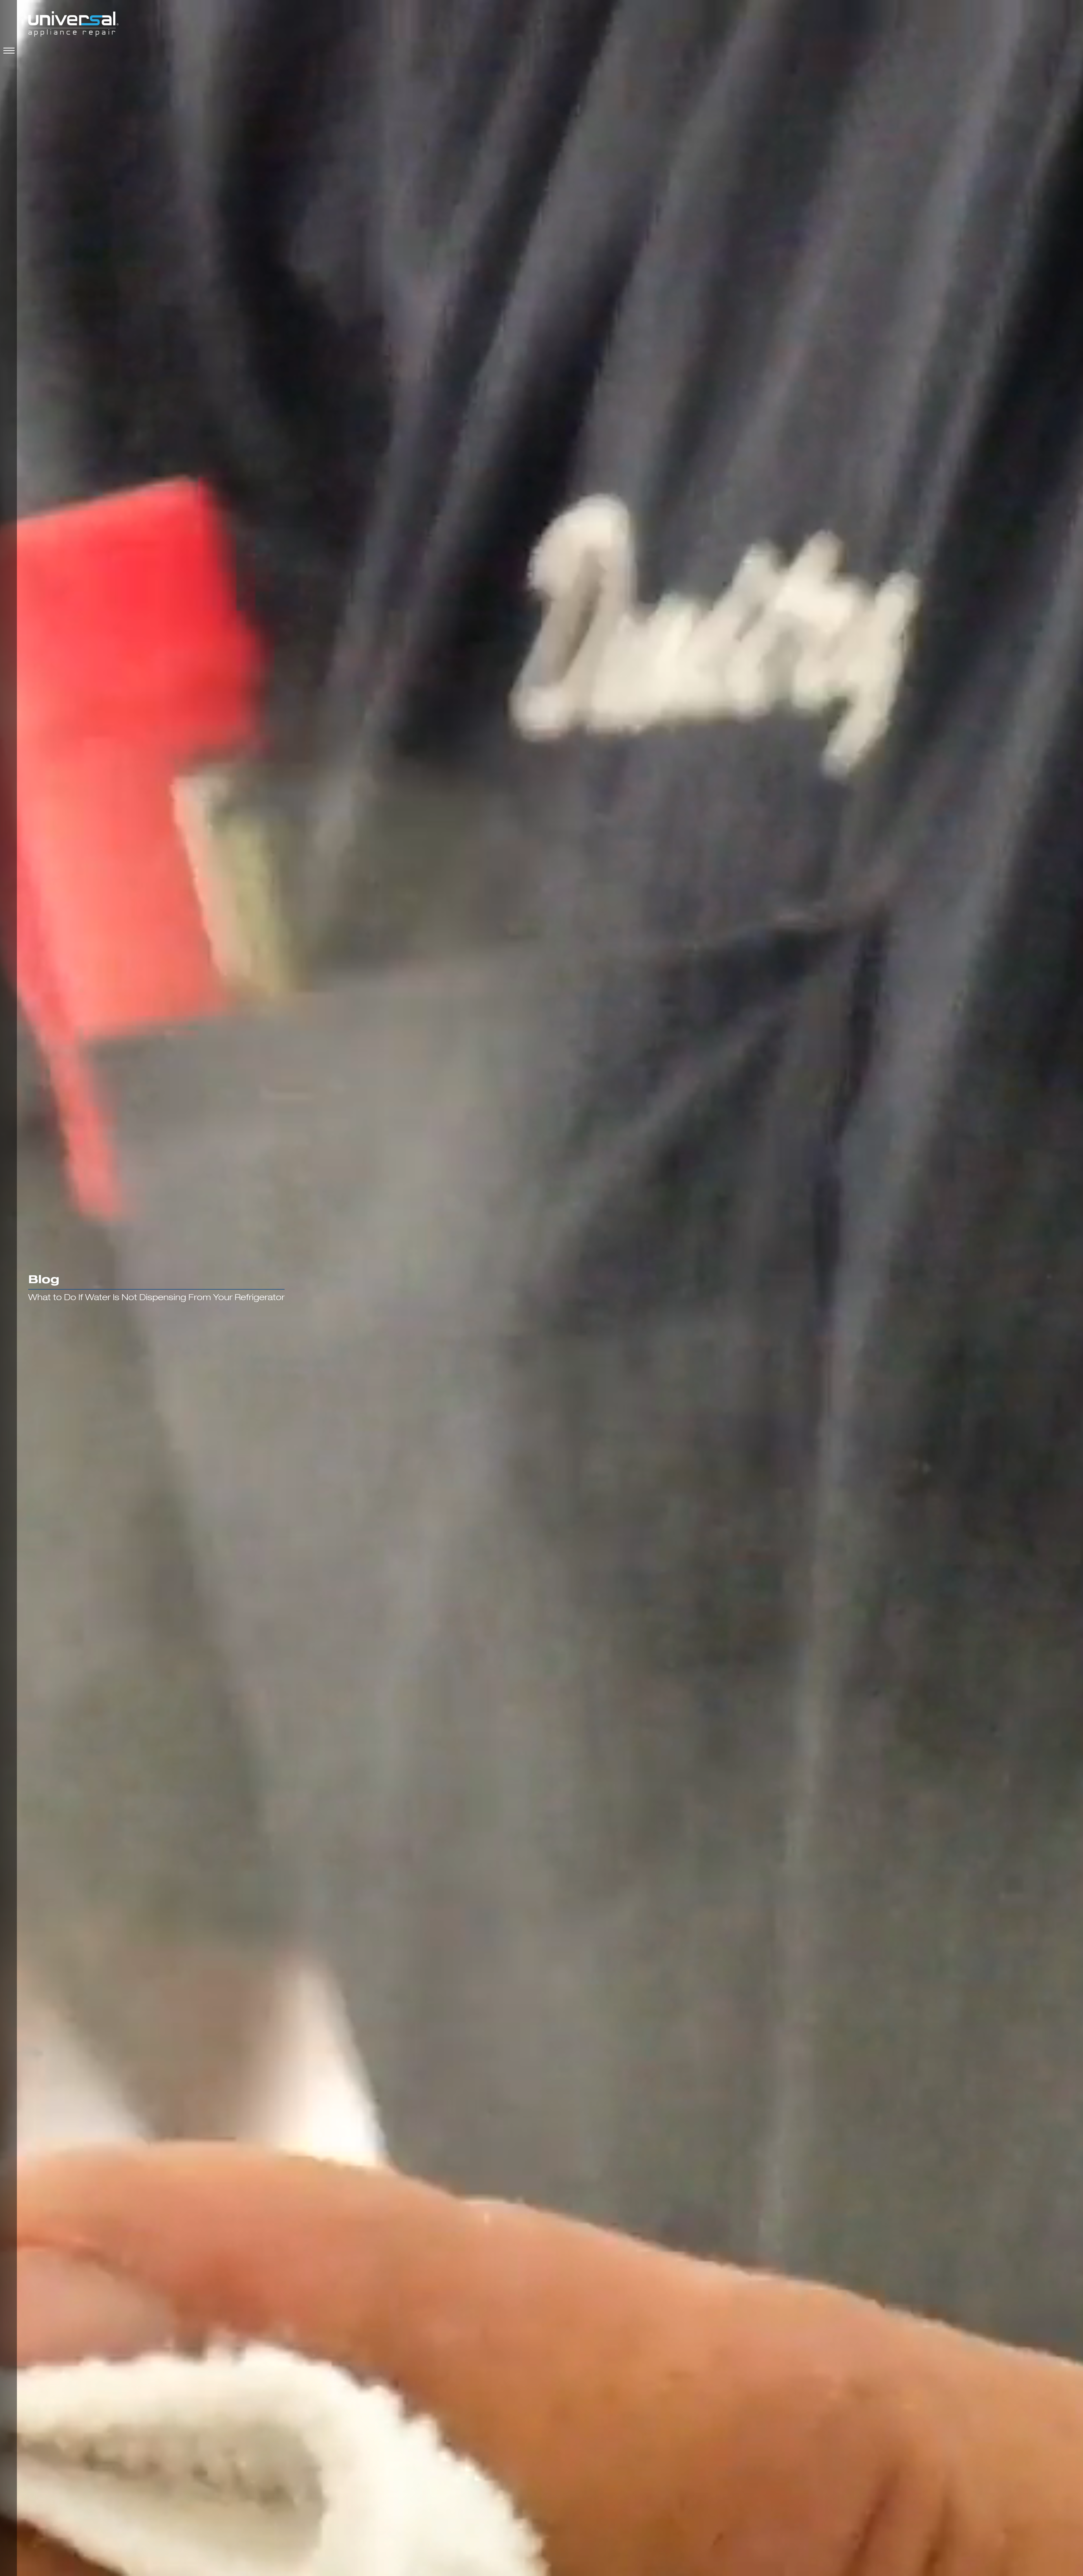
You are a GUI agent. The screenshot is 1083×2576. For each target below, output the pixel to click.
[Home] (73, 25)
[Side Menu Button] (8, 51)
